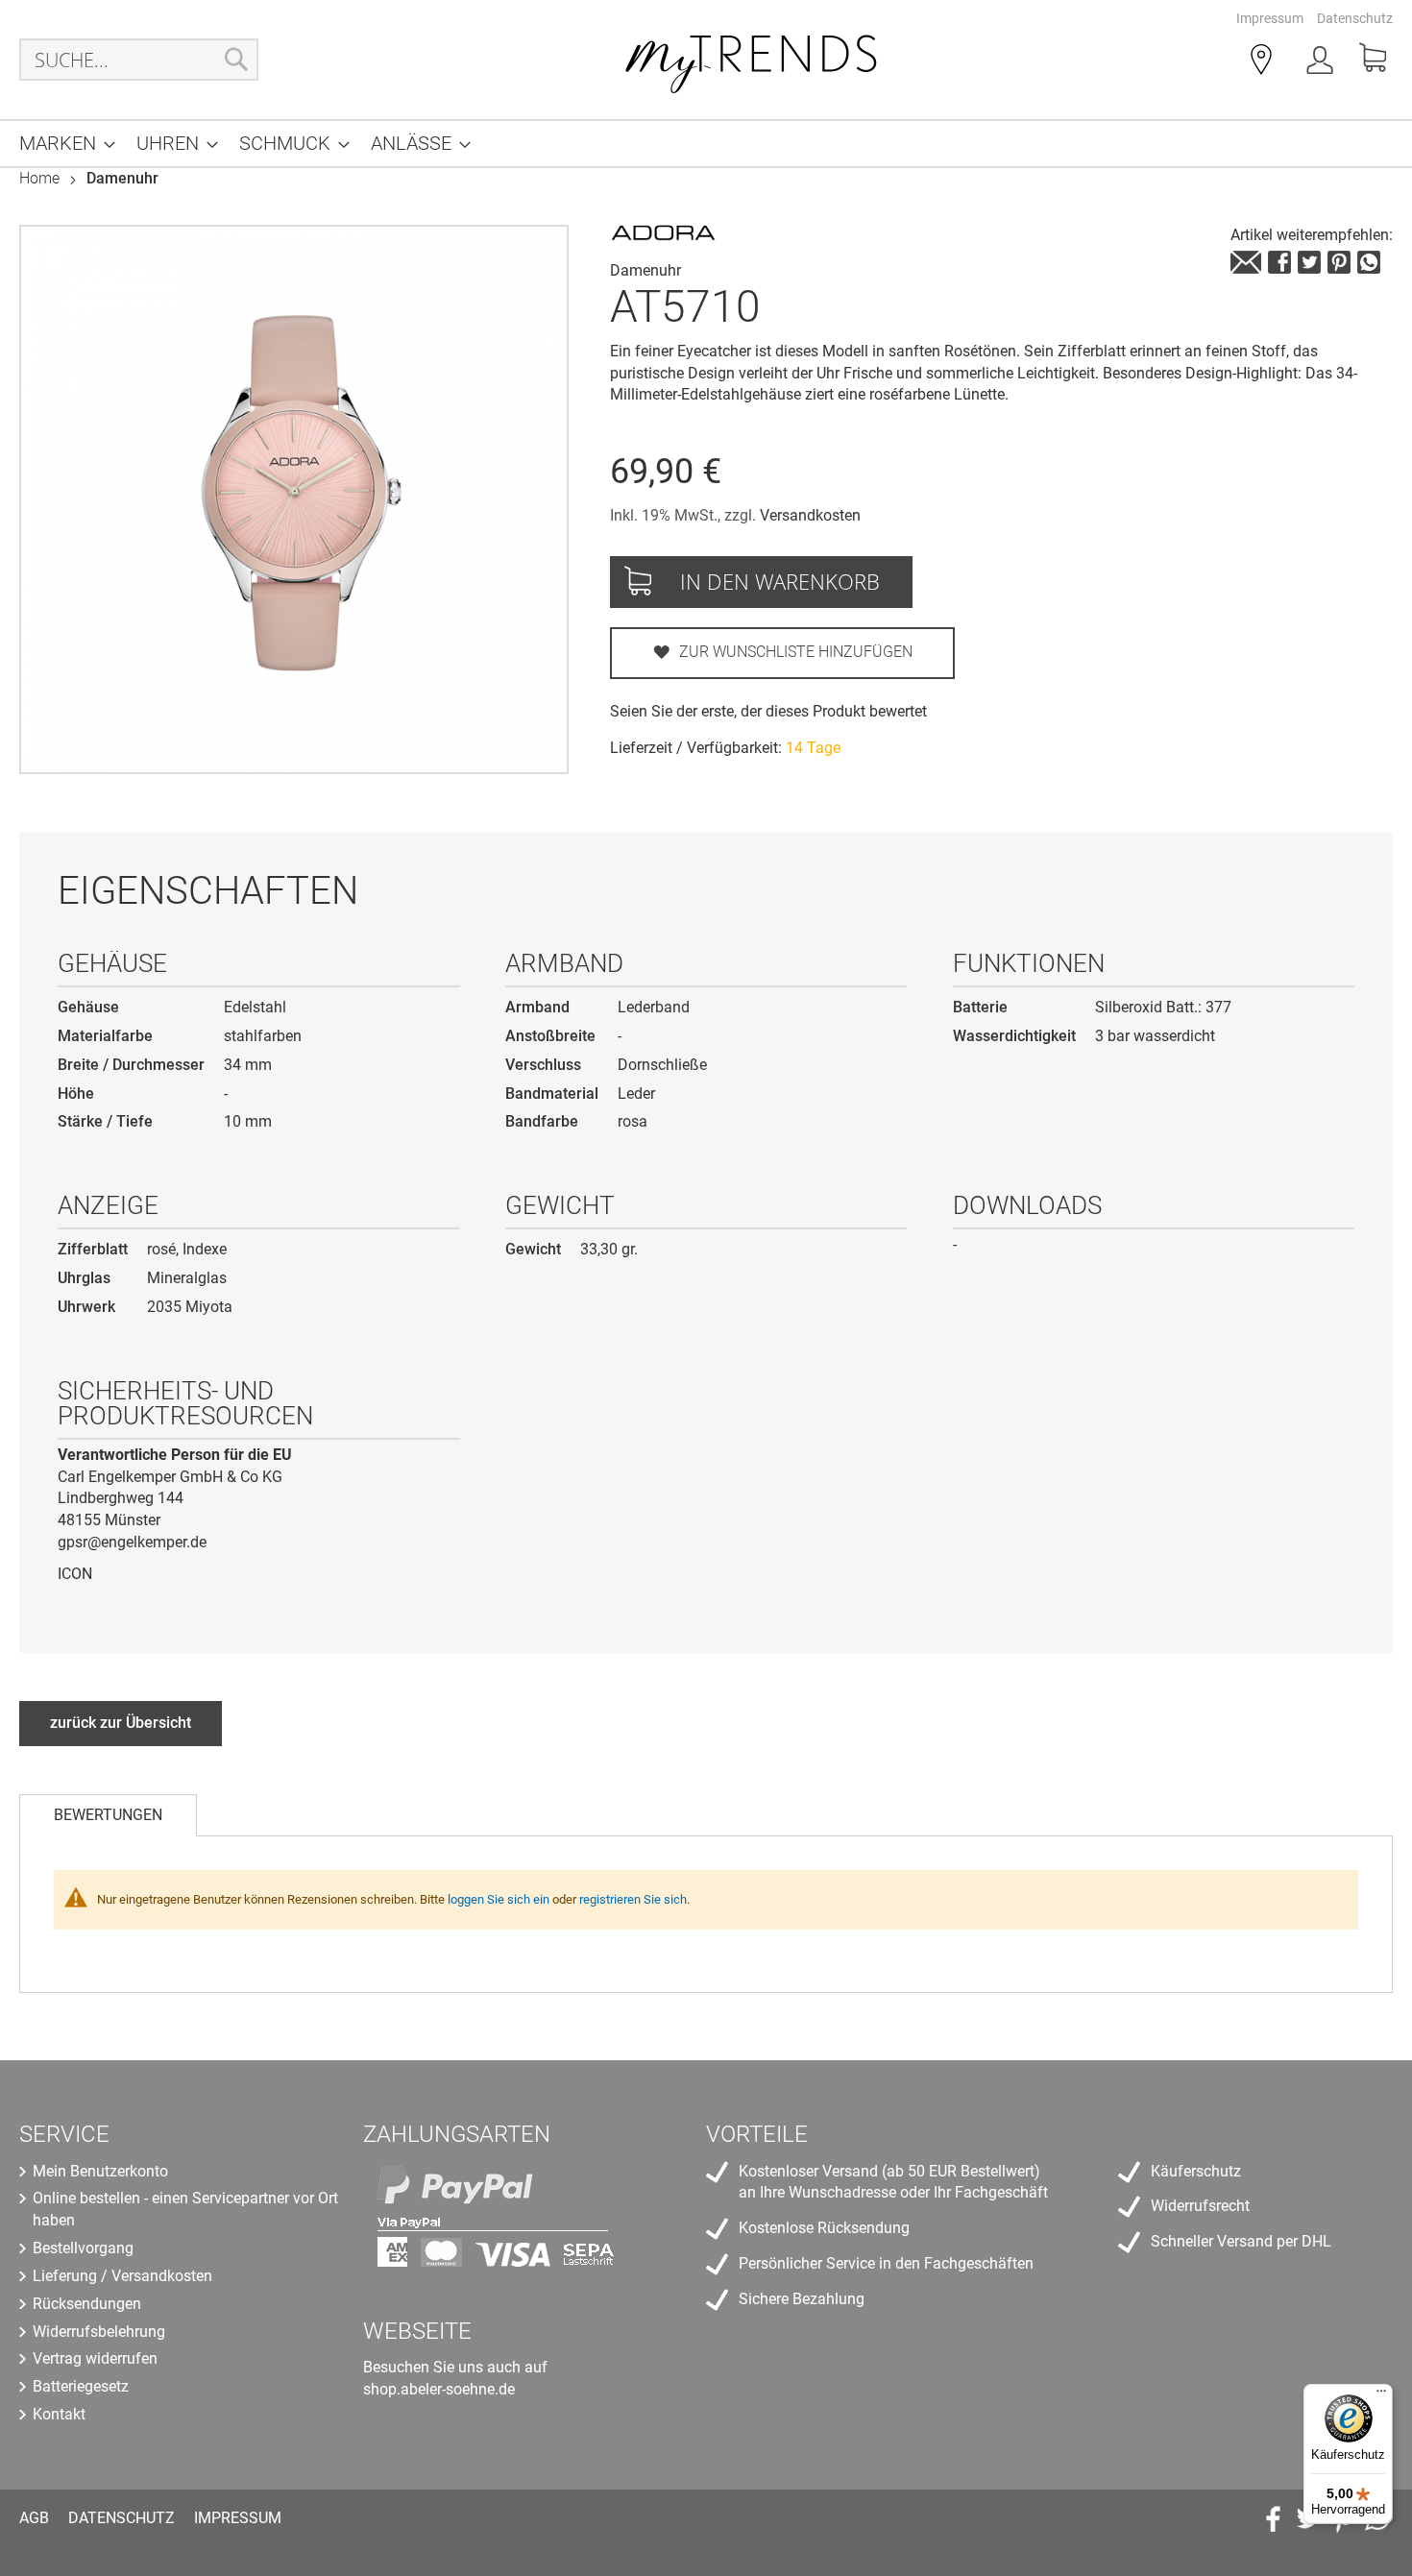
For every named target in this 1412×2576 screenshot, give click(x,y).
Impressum (1270, 18)
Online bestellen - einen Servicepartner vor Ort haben (185, 2209)
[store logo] (752, 60)
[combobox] (139, 60)
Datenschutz (1355, 18)
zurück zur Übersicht (121, 1723)
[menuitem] (61, 144)
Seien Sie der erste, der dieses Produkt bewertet (768, 711)
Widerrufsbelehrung (99, 2332)
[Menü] (1381, 2395)
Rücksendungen (87, 2304)
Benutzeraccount (1322, 63)
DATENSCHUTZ (122, 2518)
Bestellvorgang (83, 2248)
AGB (34, 2518)
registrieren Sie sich (633, 1899)
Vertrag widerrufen (95, 2358)
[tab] (108, 1815)
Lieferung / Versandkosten (122, 2276)
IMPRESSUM (238, 2518)
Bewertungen (108, 1815)
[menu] (706, 144)
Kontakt (59, 2414)
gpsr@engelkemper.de (132, 1542)
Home (39, 178)
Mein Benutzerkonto (100, 2171)
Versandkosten (810, 515)
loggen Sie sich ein (499, 1899)
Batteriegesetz (81, 2386)
